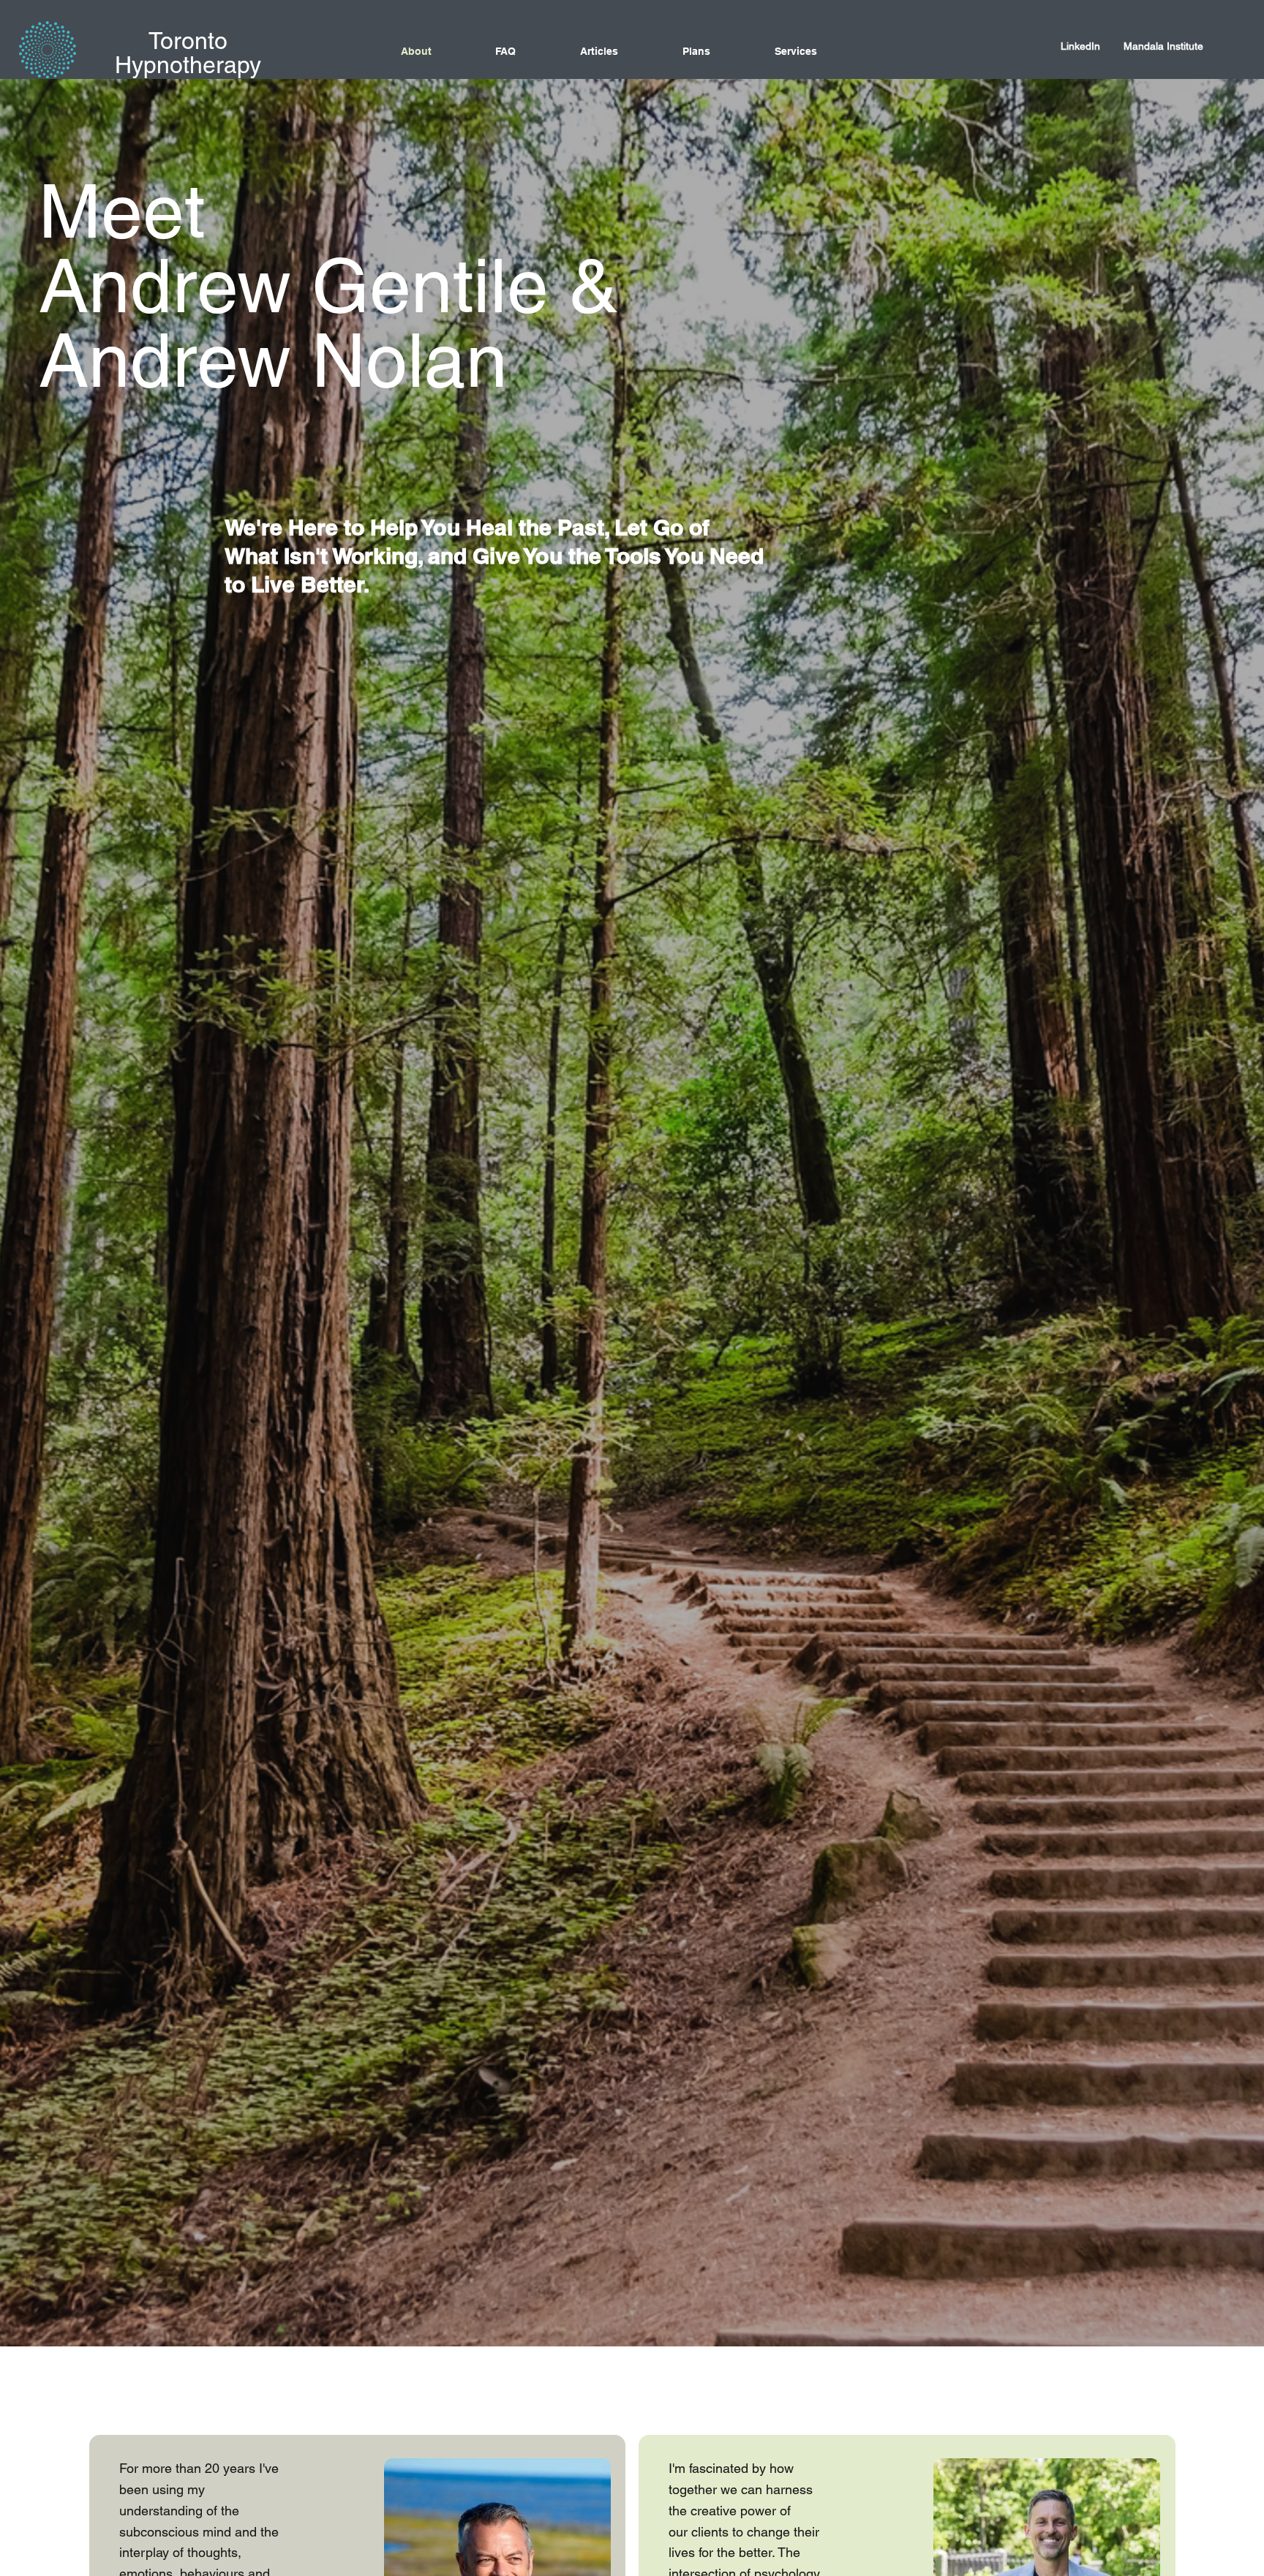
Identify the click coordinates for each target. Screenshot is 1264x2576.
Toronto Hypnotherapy (188, 52)
